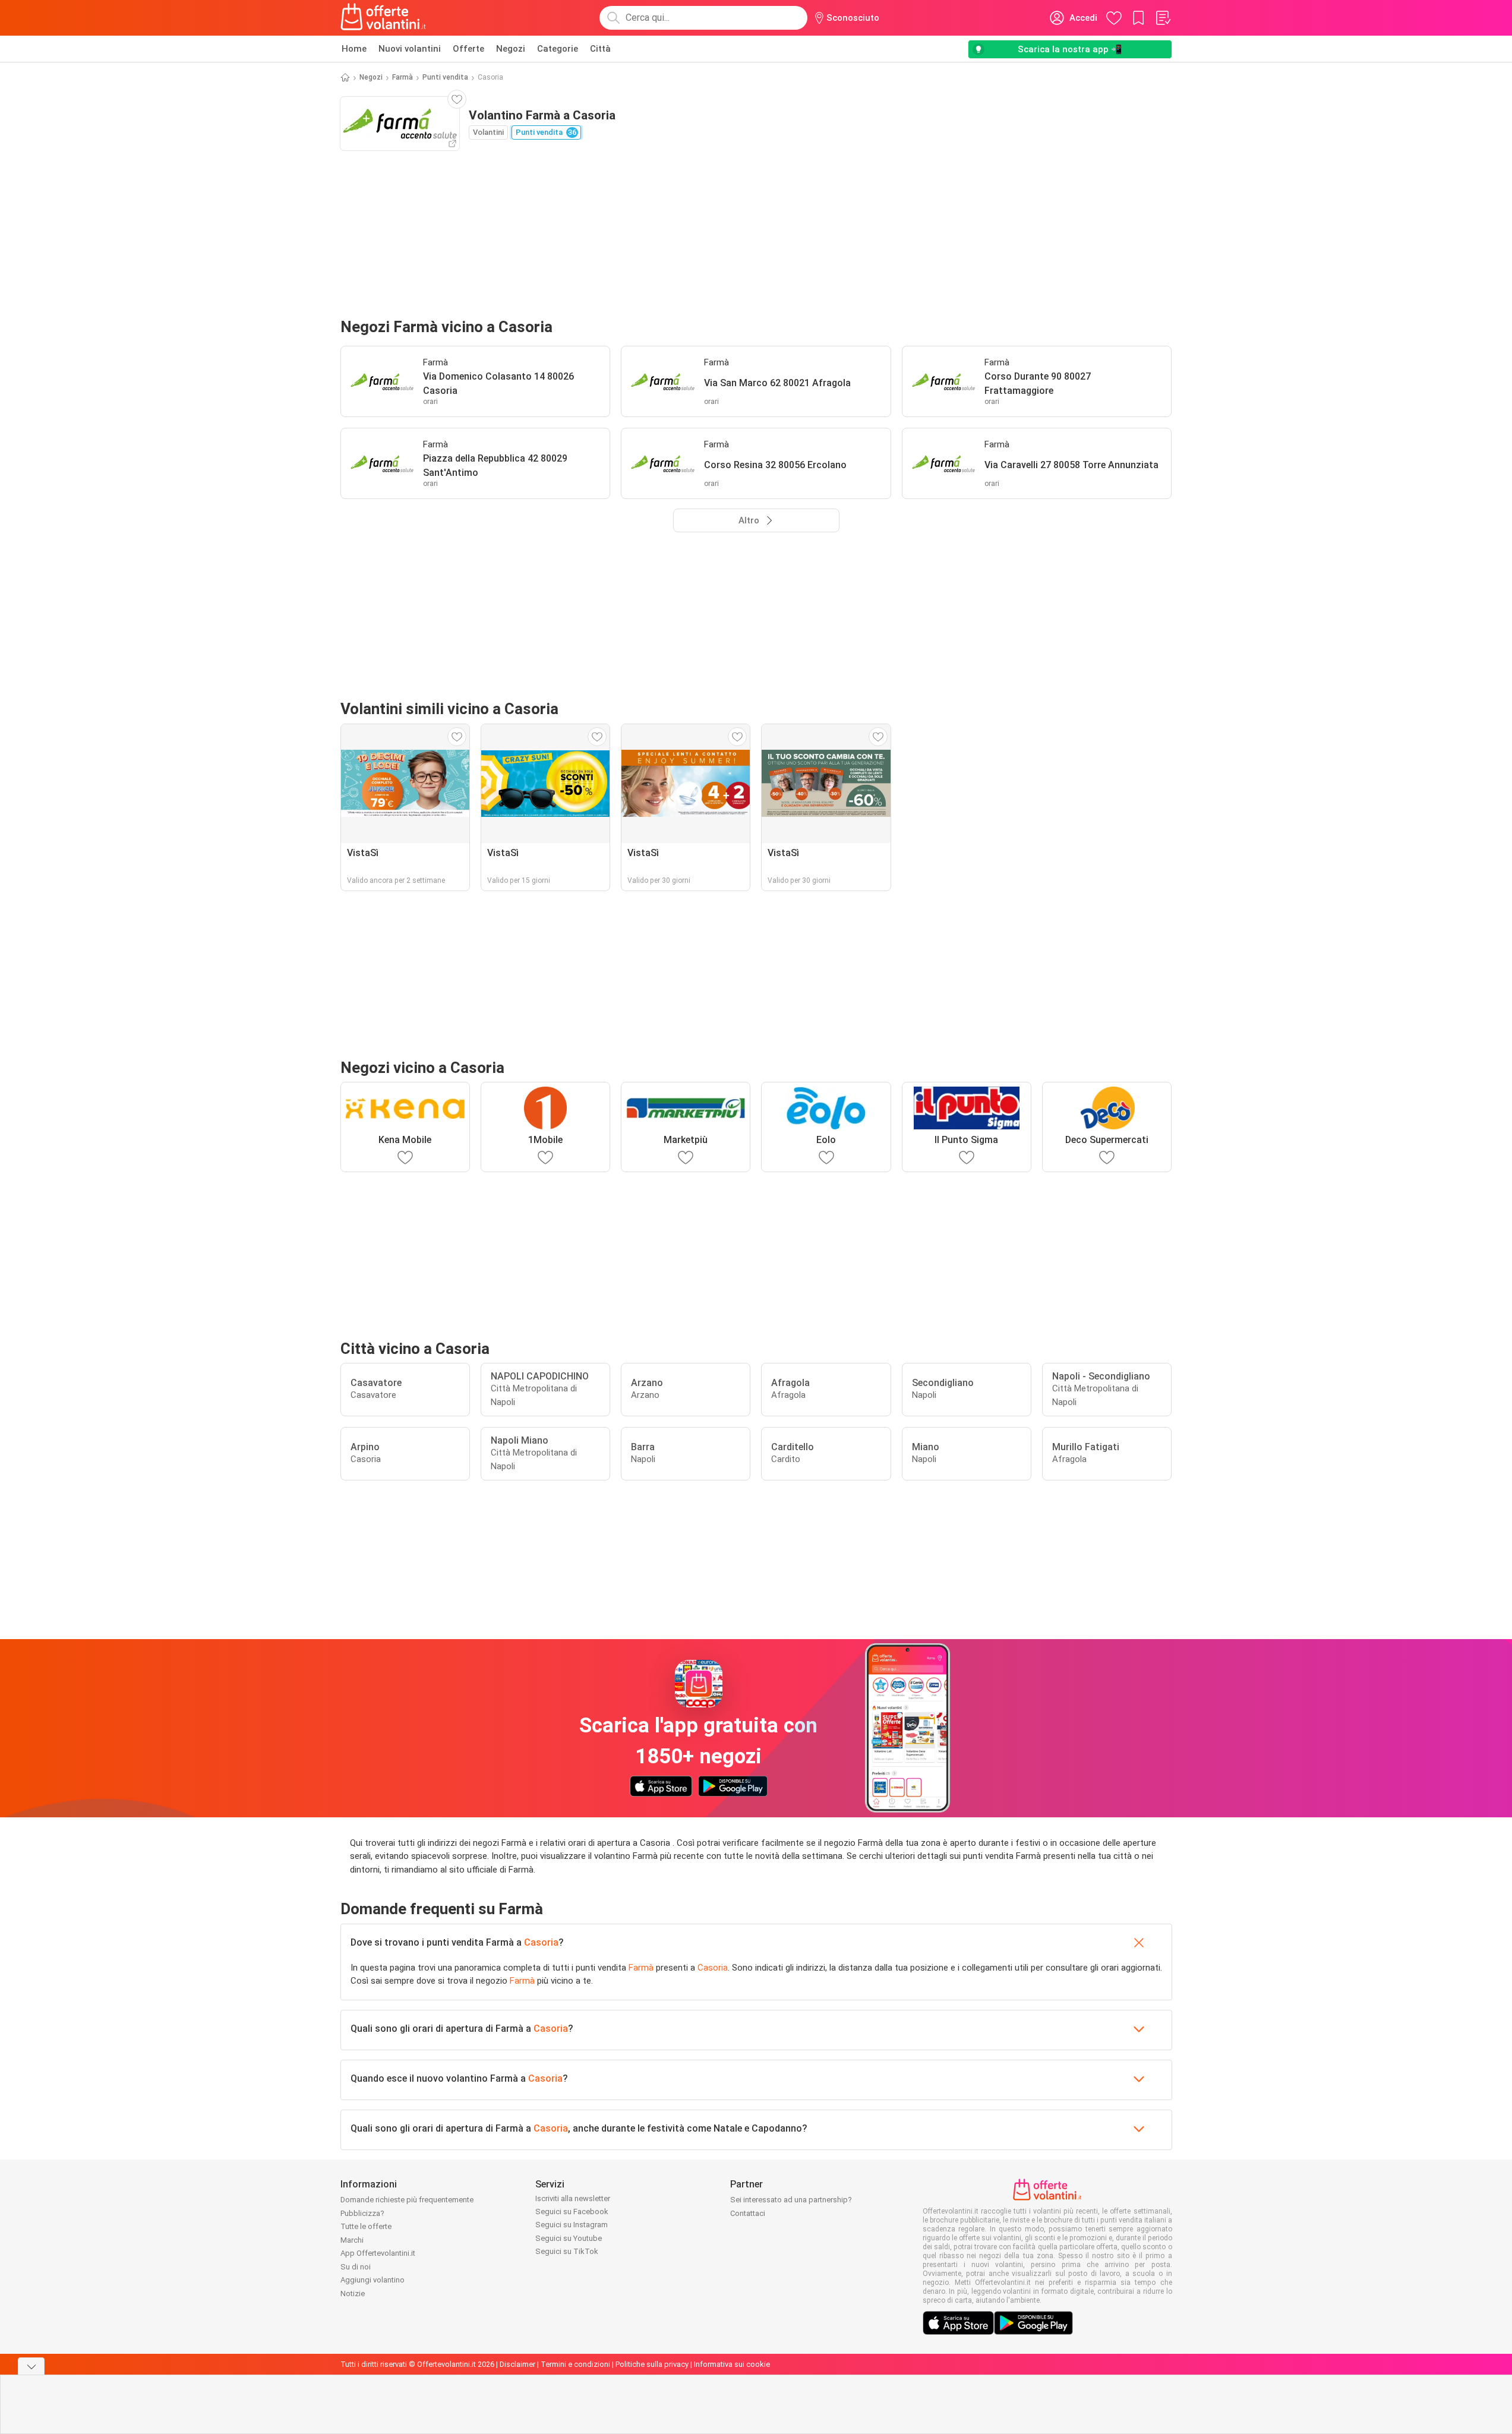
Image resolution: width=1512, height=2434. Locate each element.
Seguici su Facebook (572, 2212)
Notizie (353, 2293)
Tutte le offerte (366, 2226)
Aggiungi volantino (373, 2280)
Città (600, 49)
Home (354, 49)
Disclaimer (517, 2364)
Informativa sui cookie (732, 2364)
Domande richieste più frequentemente (407, 2200)
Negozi (511, 49)
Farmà (403, 77)
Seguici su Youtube (569, 2238)
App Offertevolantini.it (378, 2253)
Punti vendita (445, 77)
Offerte (468, 49)
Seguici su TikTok (567, 2251)
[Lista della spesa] (1163, 18)
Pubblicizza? (362, 2213)
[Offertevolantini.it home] (384, 18)
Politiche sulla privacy (652, 2364)
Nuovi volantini (410, 49)
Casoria (541, 1942)
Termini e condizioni (575, 2364)
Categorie (558, 49)
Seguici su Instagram (572, 2225)
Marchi (352, 2240)
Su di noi (356, 2267)
